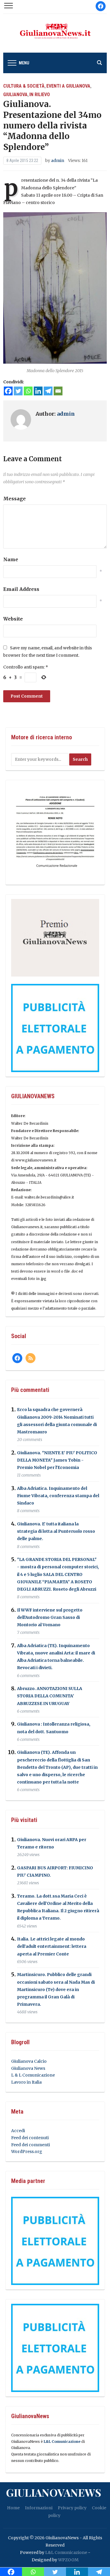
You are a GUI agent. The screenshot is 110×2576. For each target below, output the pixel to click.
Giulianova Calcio (29, 2061)
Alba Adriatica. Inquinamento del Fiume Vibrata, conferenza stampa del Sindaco (58, 1496)
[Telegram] (48, 391)
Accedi (18, 2131)
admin (58, 161)
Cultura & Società (24, 86)
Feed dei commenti (31, 2145)
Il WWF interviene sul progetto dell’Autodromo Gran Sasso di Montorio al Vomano (50, 1617)
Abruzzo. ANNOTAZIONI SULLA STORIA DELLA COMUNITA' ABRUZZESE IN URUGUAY (50, 1696)
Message (15, 499)
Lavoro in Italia (26, 2082)
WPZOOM (68, 2560)
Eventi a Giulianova (68, 86)
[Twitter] (18, 391)
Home (13, 2508)
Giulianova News (28, 2068)
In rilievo (40, 95)
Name (11, 559)
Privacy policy (72, 2508)
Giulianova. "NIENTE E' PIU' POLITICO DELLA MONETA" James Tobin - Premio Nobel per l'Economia (57, 1460)
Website (13, 619)
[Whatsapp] (28, 391)
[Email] (58, 391)
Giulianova (15, 95)
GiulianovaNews (54, 2492)
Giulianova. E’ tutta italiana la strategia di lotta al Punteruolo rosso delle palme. (56, 1531)
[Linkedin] (38, 391)
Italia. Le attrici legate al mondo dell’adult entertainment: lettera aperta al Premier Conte (52, 1946)
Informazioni (39, 2508)
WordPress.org (27, 2152)
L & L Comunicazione (33, 2075)
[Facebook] (8, 391)
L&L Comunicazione (62, 2442)
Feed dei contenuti (30, 2138)
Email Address (21, 589)
